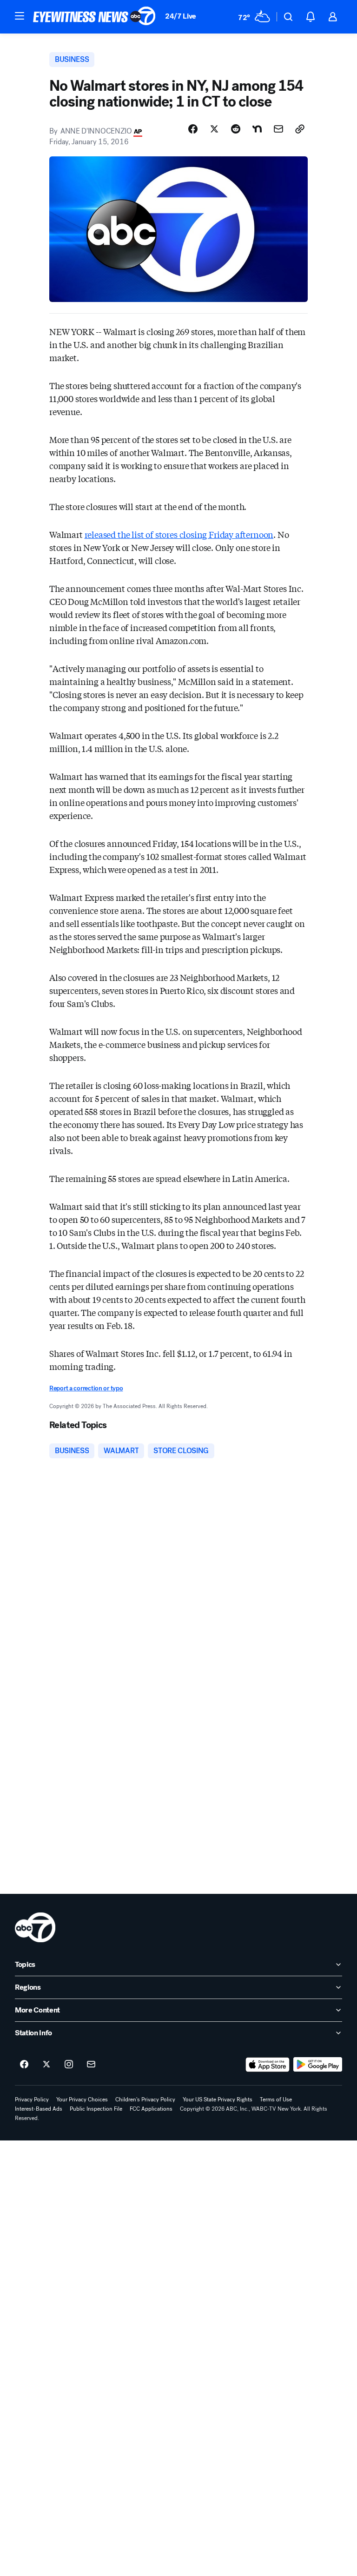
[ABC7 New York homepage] (94, 17)
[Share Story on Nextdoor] (257, 129)
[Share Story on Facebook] (193, 129)
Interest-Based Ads (39, 2109)
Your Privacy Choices (82, 2100)
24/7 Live (181, 16)
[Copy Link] (300, 129)
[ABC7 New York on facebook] (24, 2065)
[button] (20, 16)
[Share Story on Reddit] (236, 129)
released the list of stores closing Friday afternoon (179, 534)
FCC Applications (151, 2109)
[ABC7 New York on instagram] (69, 2065)
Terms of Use (276, 2100)
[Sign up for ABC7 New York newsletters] (91, 2065)
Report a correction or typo (86, 1388)
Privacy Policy (32, 2100)
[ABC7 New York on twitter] (46, 2065)
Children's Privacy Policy (145, 2100)
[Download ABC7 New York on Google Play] (318, 2065)
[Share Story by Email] (278, 129)
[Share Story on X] (214, 129)
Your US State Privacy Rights (218, 2100)
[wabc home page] (35, 1927)
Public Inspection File (96, 2109)
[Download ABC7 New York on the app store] (268, 2065)
